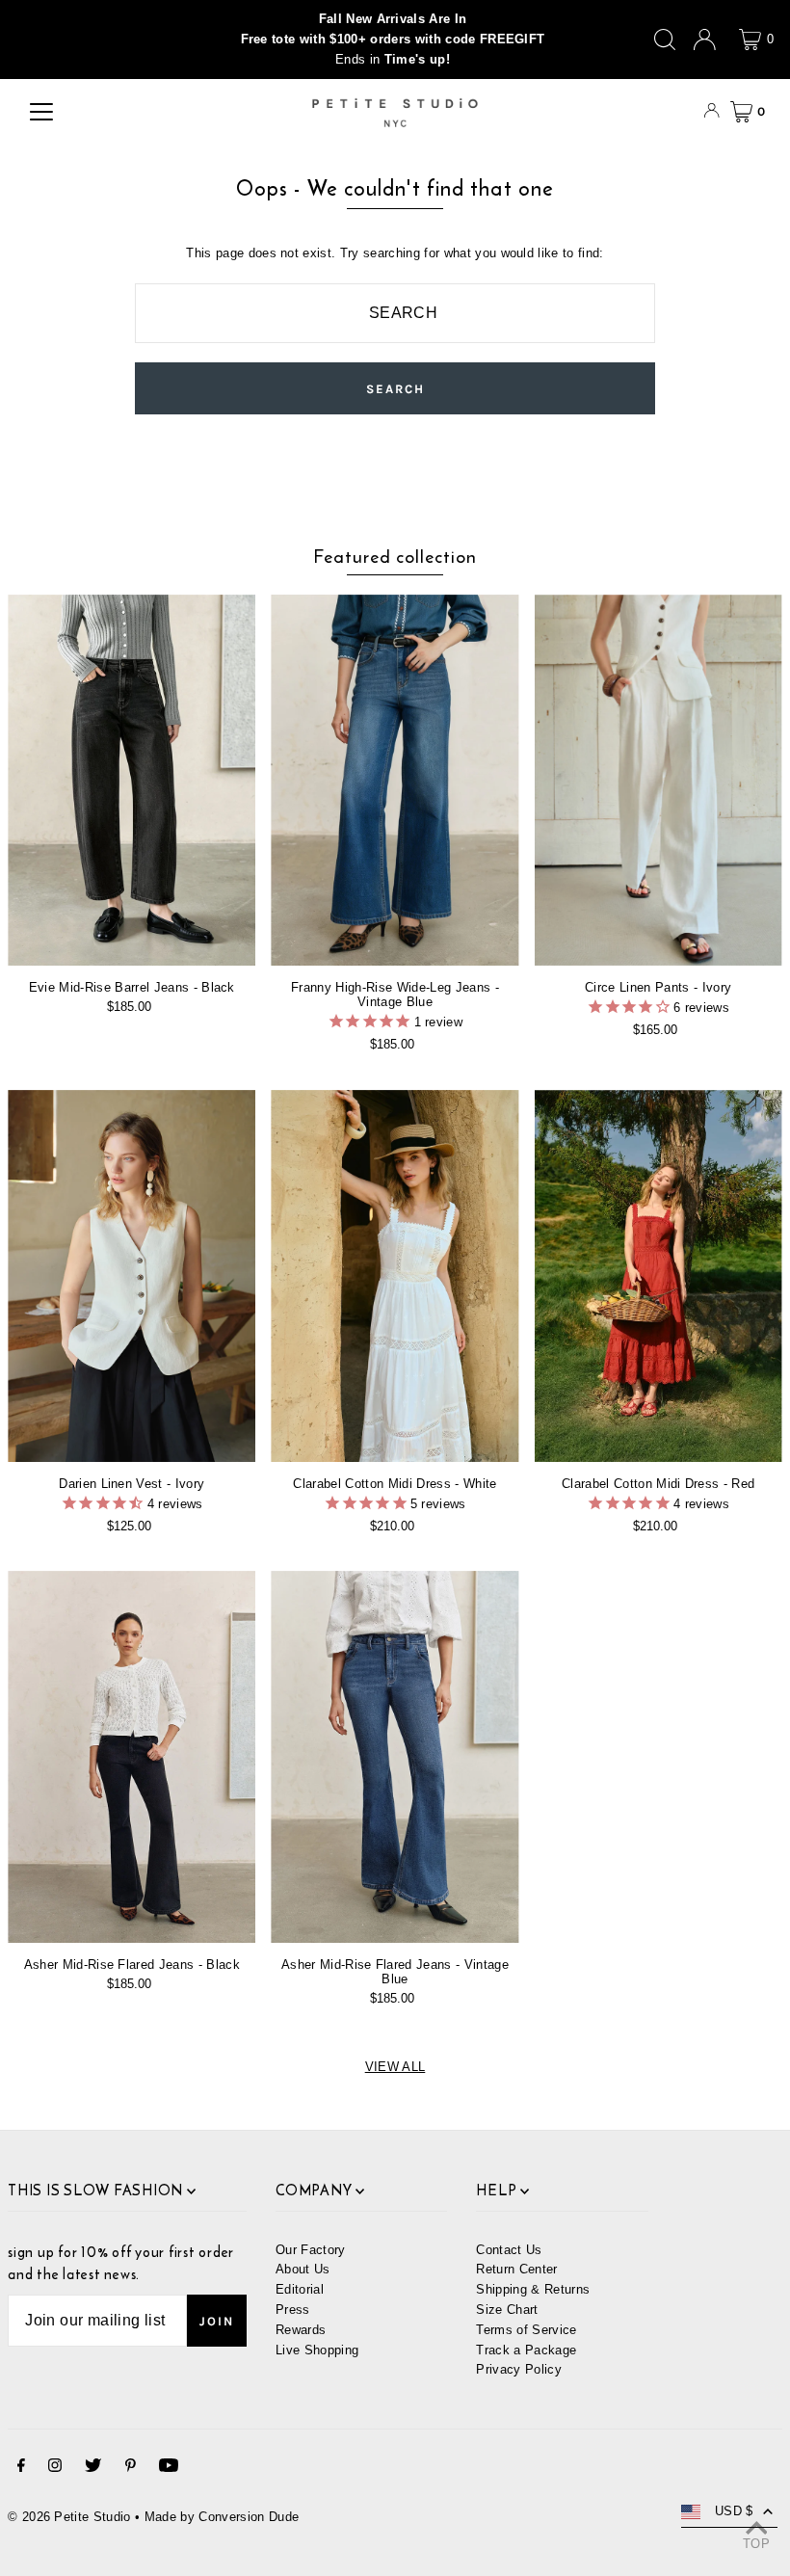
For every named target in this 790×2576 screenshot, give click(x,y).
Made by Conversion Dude (222, 2517)
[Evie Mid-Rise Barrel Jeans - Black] (132, 781)
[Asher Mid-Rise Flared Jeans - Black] (132, 1757)
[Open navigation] (41, 112)
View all (395, 2067)
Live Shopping (317, 2350)
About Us (303, 2269)
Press (293, 2310)
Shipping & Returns (533, 2289)
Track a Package (526, 2350)
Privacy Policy (519, 2369)
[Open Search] (665, 40)
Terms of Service (526, 2330)
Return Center (516, 2269)
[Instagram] (55, 2469)
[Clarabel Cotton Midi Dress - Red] (658, 1276)
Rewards (301, 2330)
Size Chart (507, 2310)
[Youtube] (169, 2469)
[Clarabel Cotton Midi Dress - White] (395, 1276)
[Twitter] (93, 2469)
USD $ (734, 2511)
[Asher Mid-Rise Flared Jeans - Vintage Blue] (395, 1757)
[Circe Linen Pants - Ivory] (658, 781)
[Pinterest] (131, 2469)
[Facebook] (21, 2469)
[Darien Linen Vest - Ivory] (132, 1276)
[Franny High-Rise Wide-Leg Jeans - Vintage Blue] (395, 781)
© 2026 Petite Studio (69, 2517)
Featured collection (395, 557)
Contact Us (509, 2250)
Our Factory (311, 2250)
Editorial (300, 2289)
